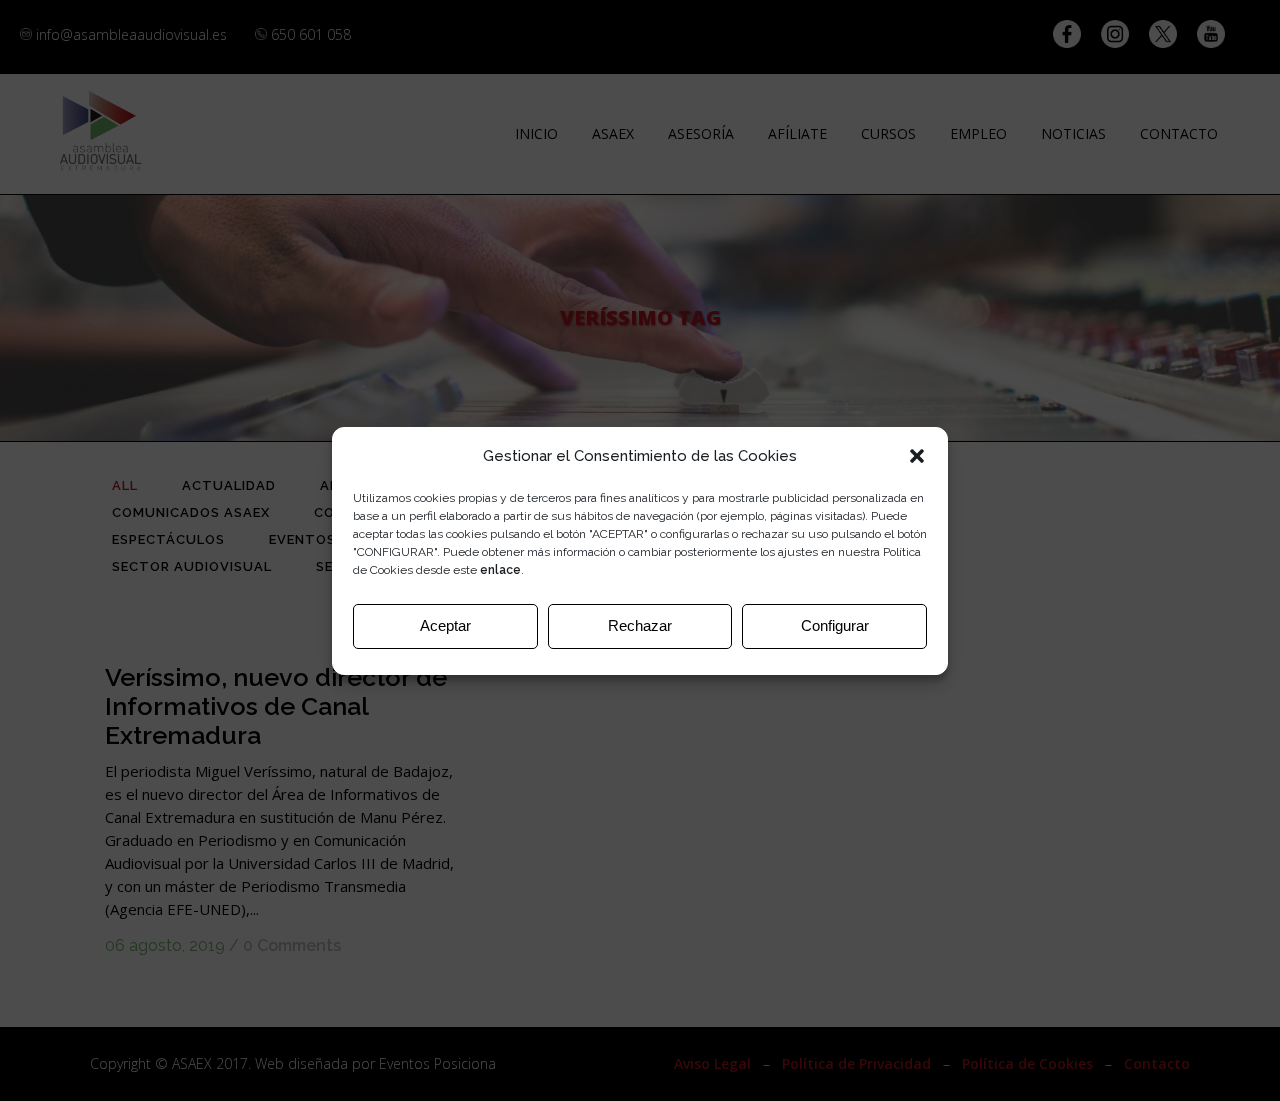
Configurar (835, 625)
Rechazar (640, 625)
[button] (917, 456)
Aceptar (445, 625)
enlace (500, 570)
